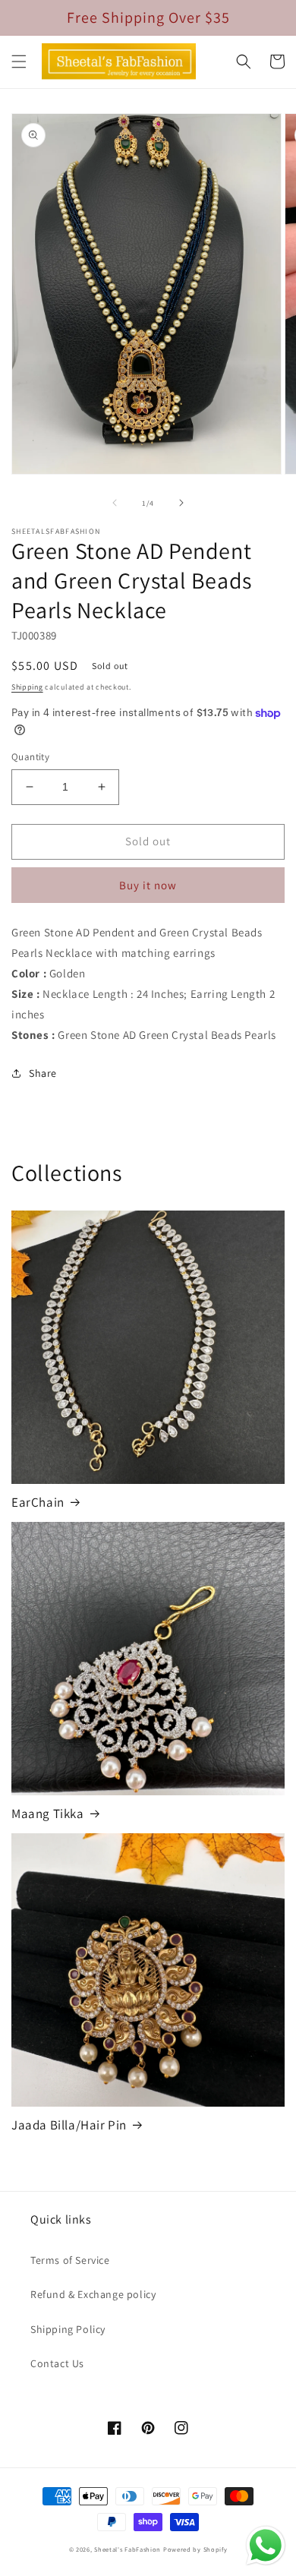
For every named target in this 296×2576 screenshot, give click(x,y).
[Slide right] (181, 503)
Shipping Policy (68, 2329)
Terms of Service (70, 2260)
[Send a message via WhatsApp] (266, 2546)
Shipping (27, 687)
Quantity (30, 757)
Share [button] (43, 1073)
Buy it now (148, 885)
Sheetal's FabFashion (128, 2549)
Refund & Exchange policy (93, 2294)
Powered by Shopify (195, 2549)
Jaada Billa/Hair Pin (69, 2125)
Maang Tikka (48, 1814)
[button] (19, 62)
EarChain (38, 1502)
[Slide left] (115, 503)
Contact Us (57, 2363)
